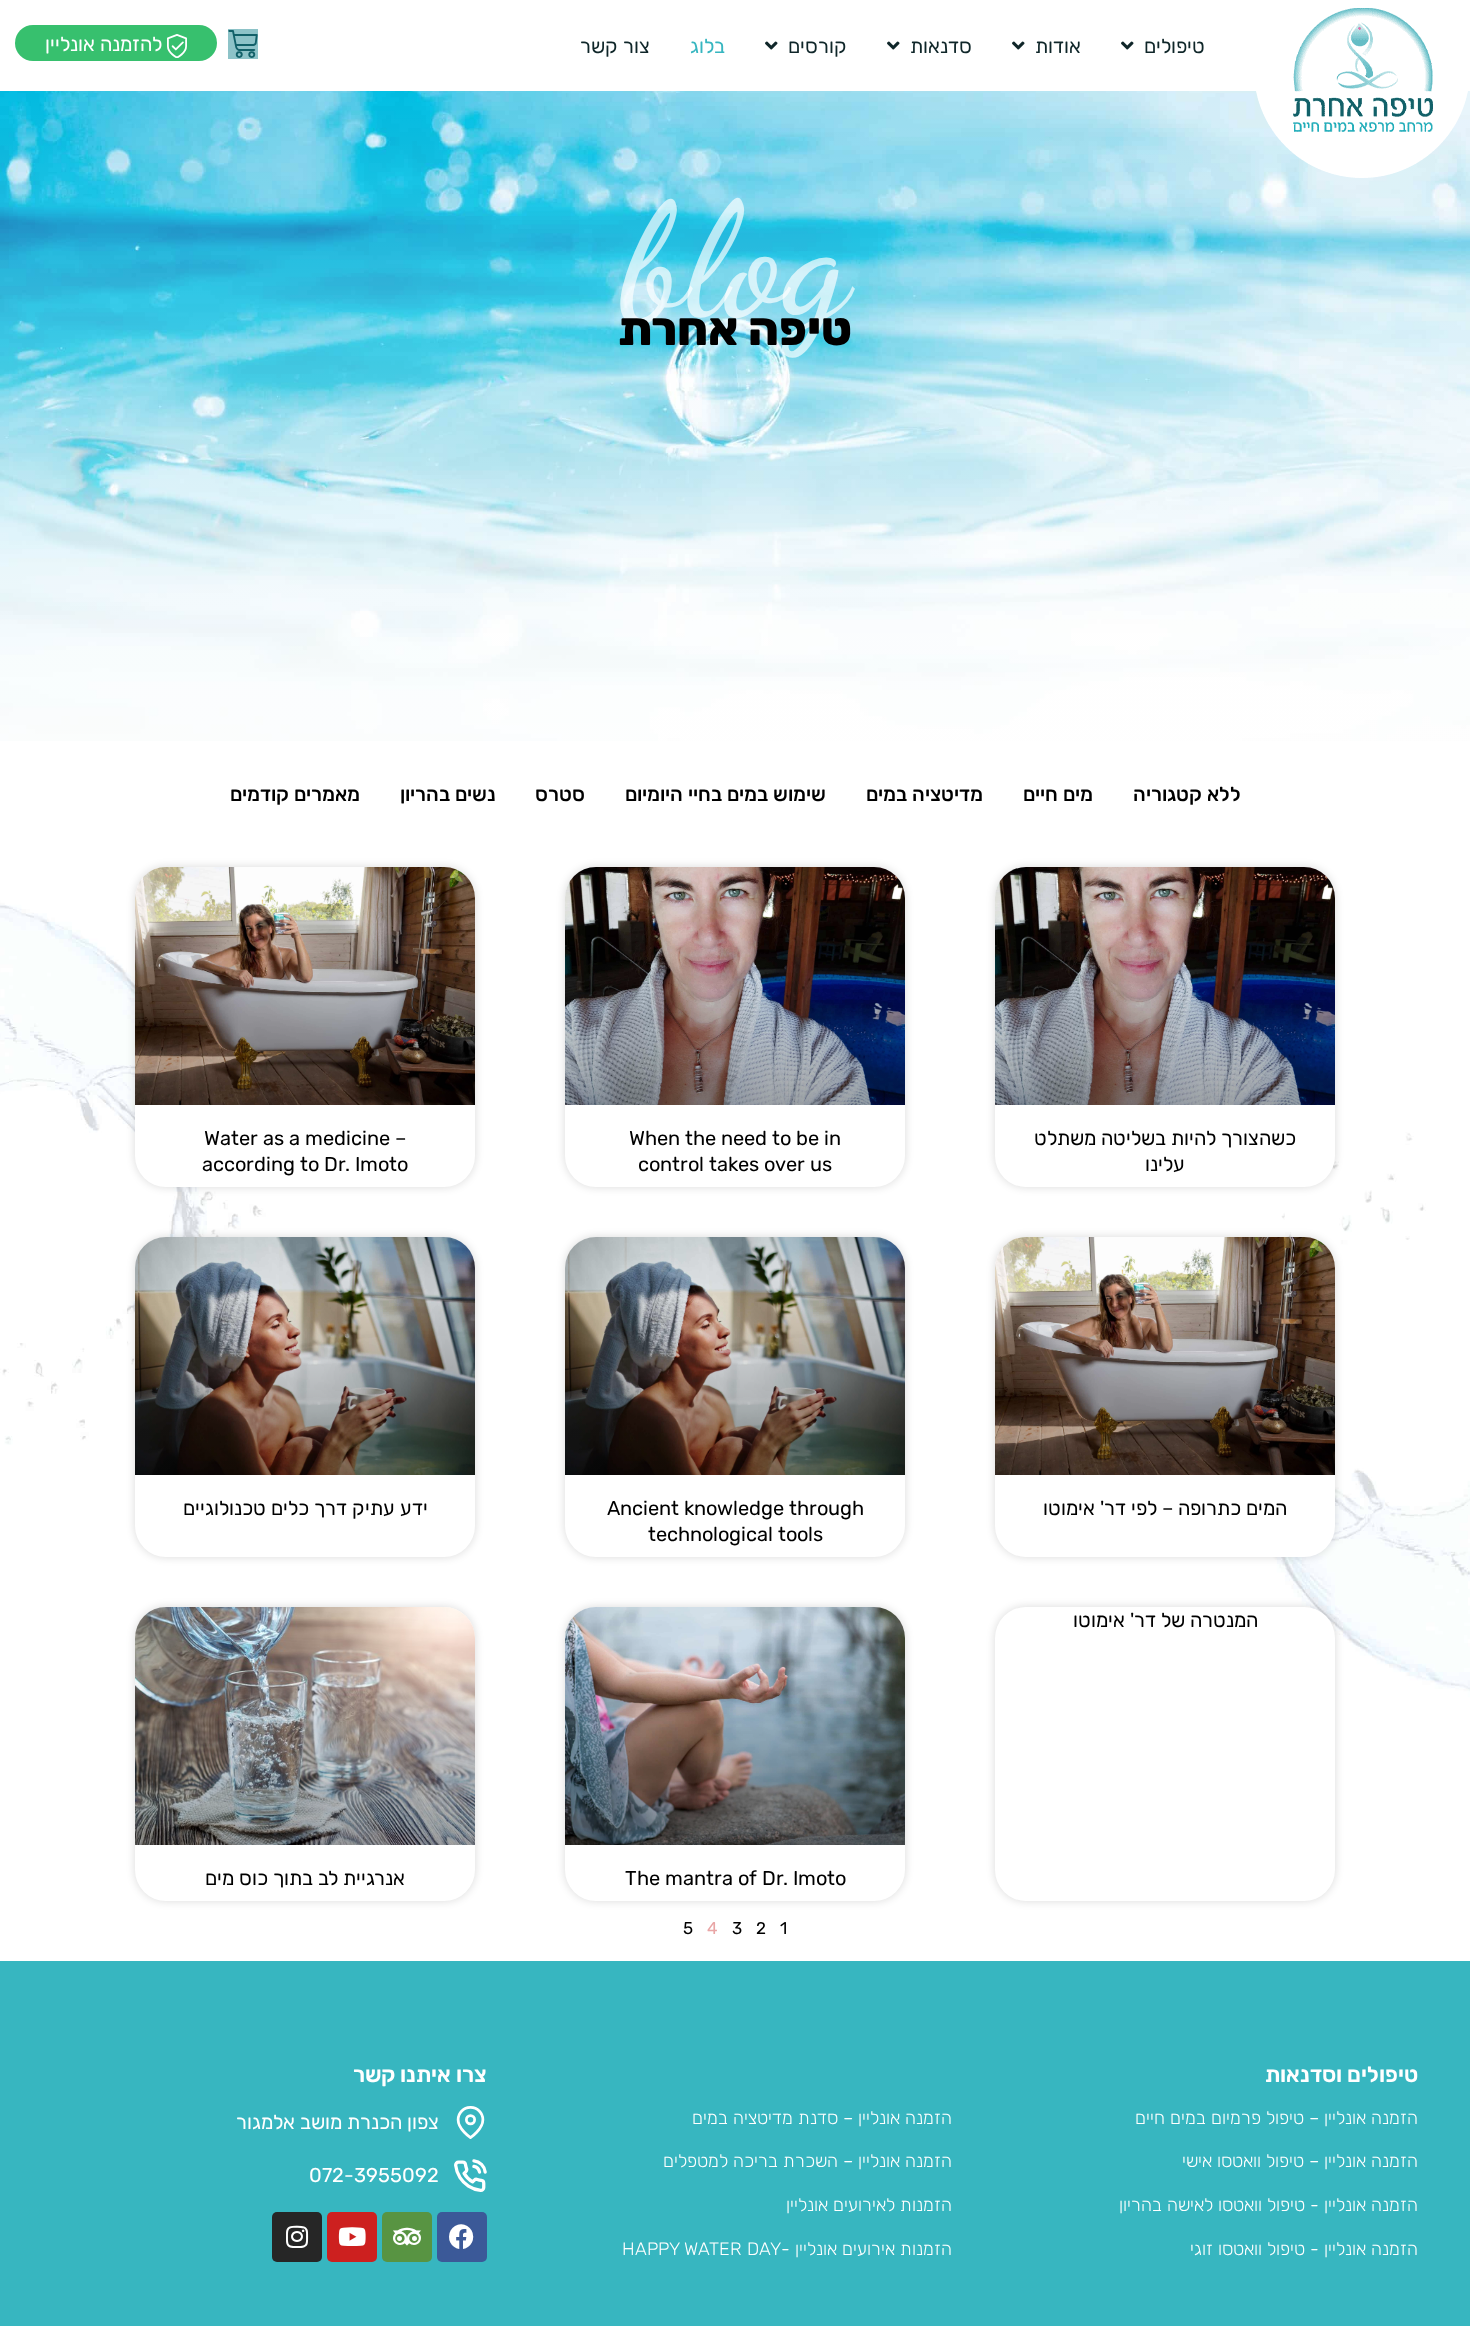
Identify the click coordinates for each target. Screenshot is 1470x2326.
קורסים (817, 46)
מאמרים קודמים (295, 794)
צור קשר (615, 46)
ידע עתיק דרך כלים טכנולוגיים (305, 1508)
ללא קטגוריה (1187, 794)
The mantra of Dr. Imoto (735, 1878)
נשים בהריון (447, 794)
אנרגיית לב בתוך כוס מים (305, 1878)
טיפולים (1174, 46)
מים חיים (1058, 794)
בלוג (707, 46)
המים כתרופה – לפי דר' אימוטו (1165, 1508)
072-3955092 (374, 2175)
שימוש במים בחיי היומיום (725, 794)
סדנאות (941, 46)
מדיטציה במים (924, 794)
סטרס (560, 794)
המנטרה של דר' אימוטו (1165, 1620)
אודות (1058, 46)
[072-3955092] (470, 2175)
